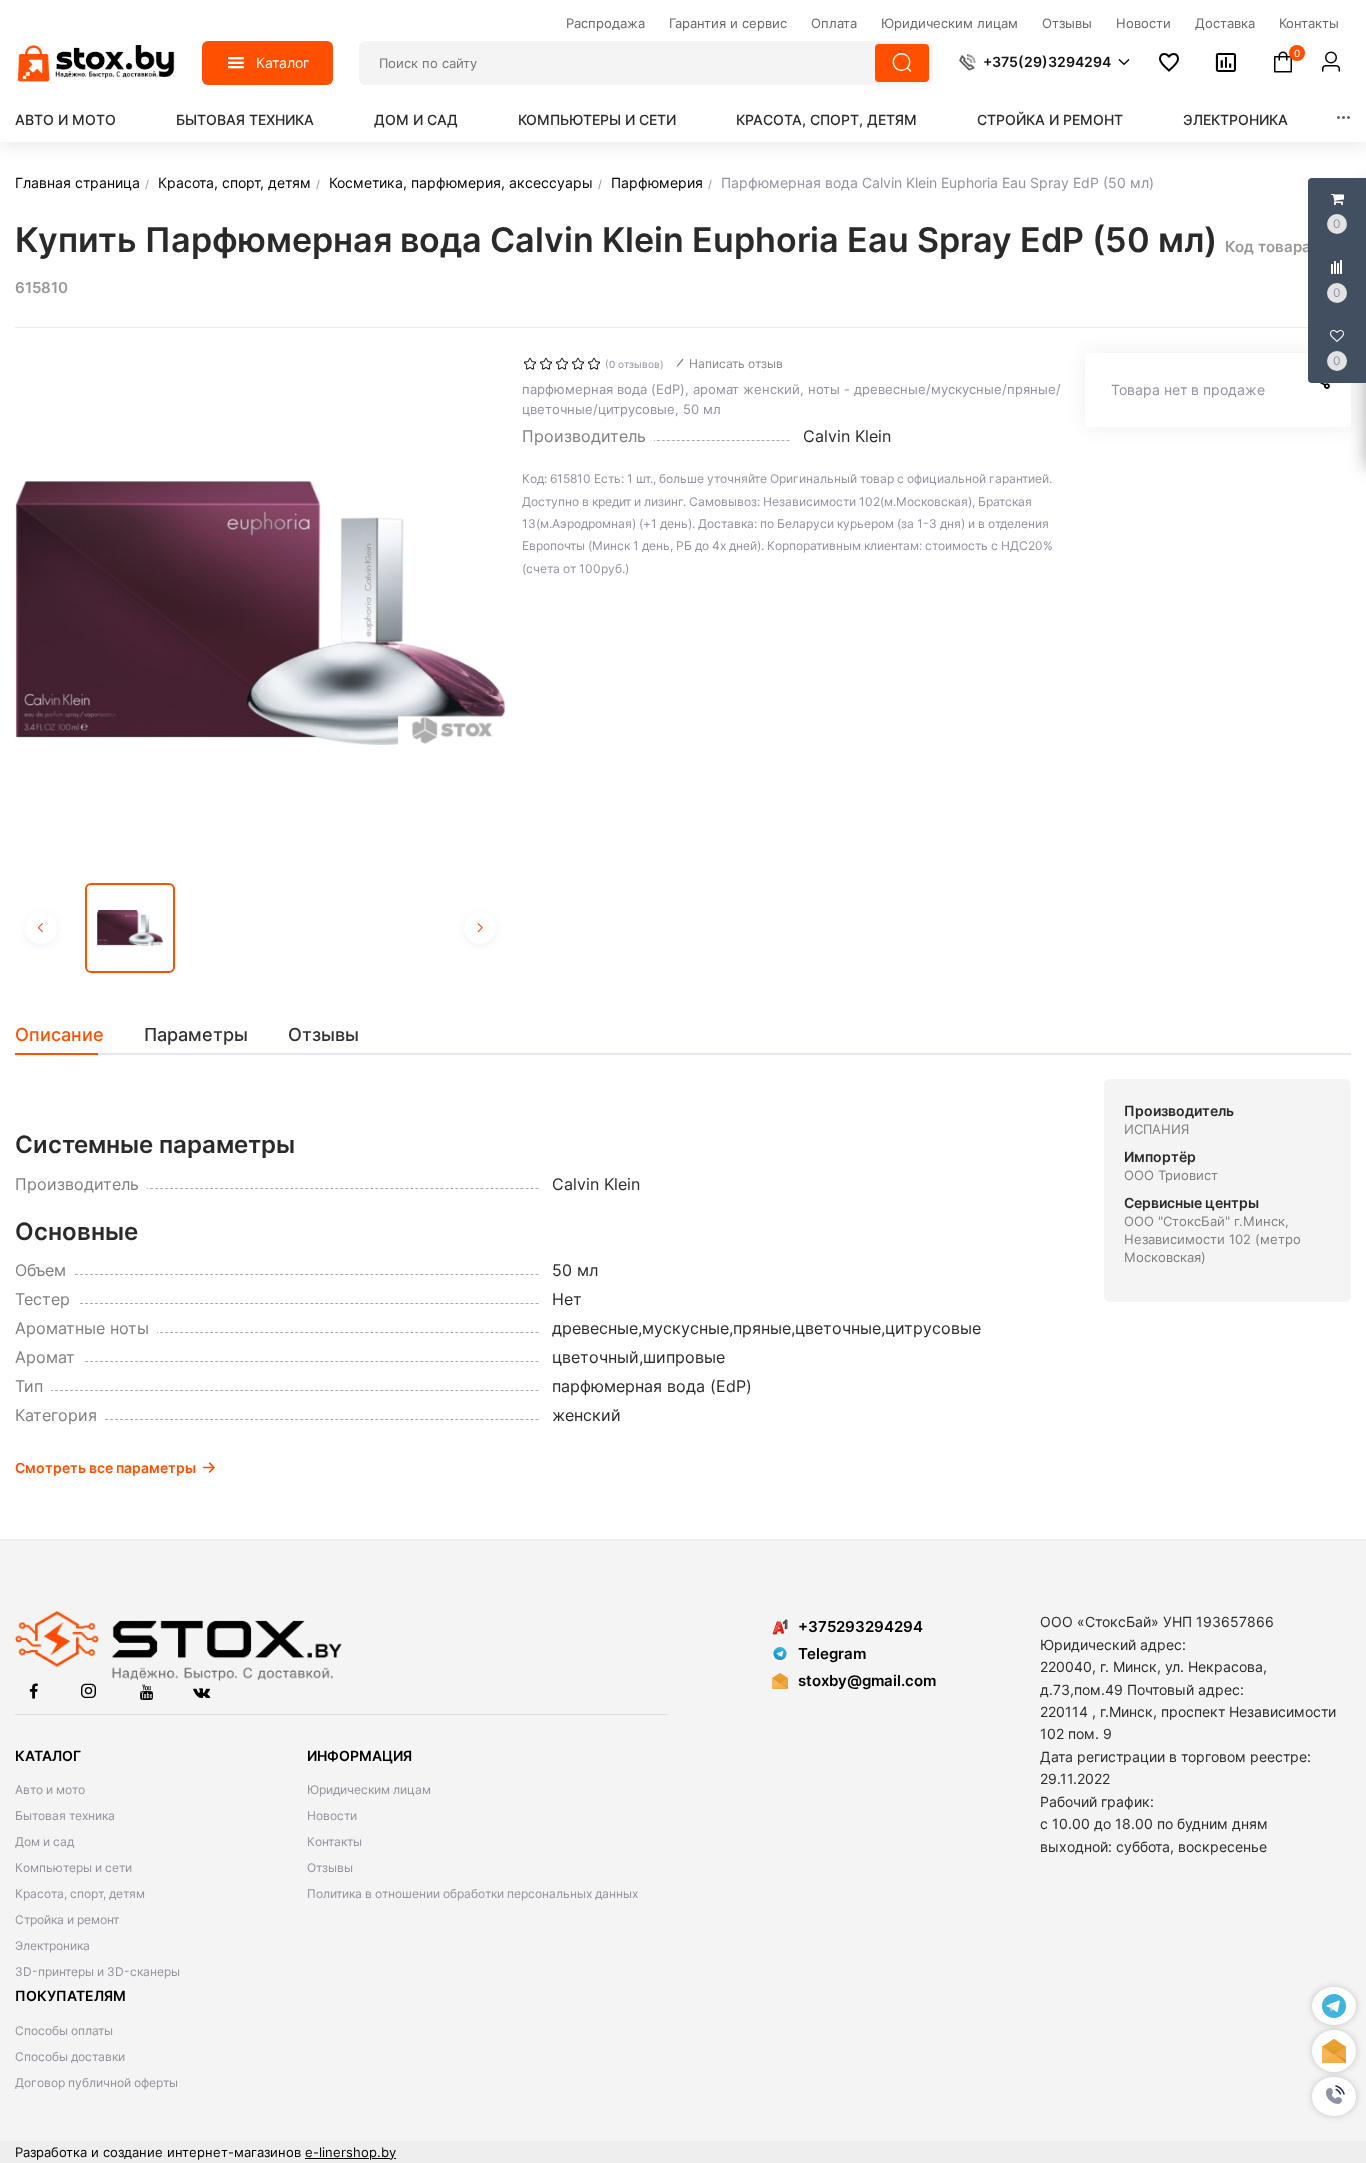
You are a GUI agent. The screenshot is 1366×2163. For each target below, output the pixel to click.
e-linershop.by (350, 2152)
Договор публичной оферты (96, 2082)
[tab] (69, 1035)
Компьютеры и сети (597, 119)
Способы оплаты (64, 2030)
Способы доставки (70, 2056)
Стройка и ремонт (1050, 119)
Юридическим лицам (369, 1789)
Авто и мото (65, 119)
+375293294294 (860, 1626)
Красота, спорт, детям (826, 119)
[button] (1334, 2096)
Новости (332, 1815)
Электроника (1235, 119)
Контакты (334, 1841)
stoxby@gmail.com (867, 1680)
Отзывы (330, 1867)
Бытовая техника (245, 119)
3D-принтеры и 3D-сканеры (97, 1971)
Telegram (832, 1653)
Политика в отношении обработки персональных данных (472, 1893)
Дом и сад (416, 119)
